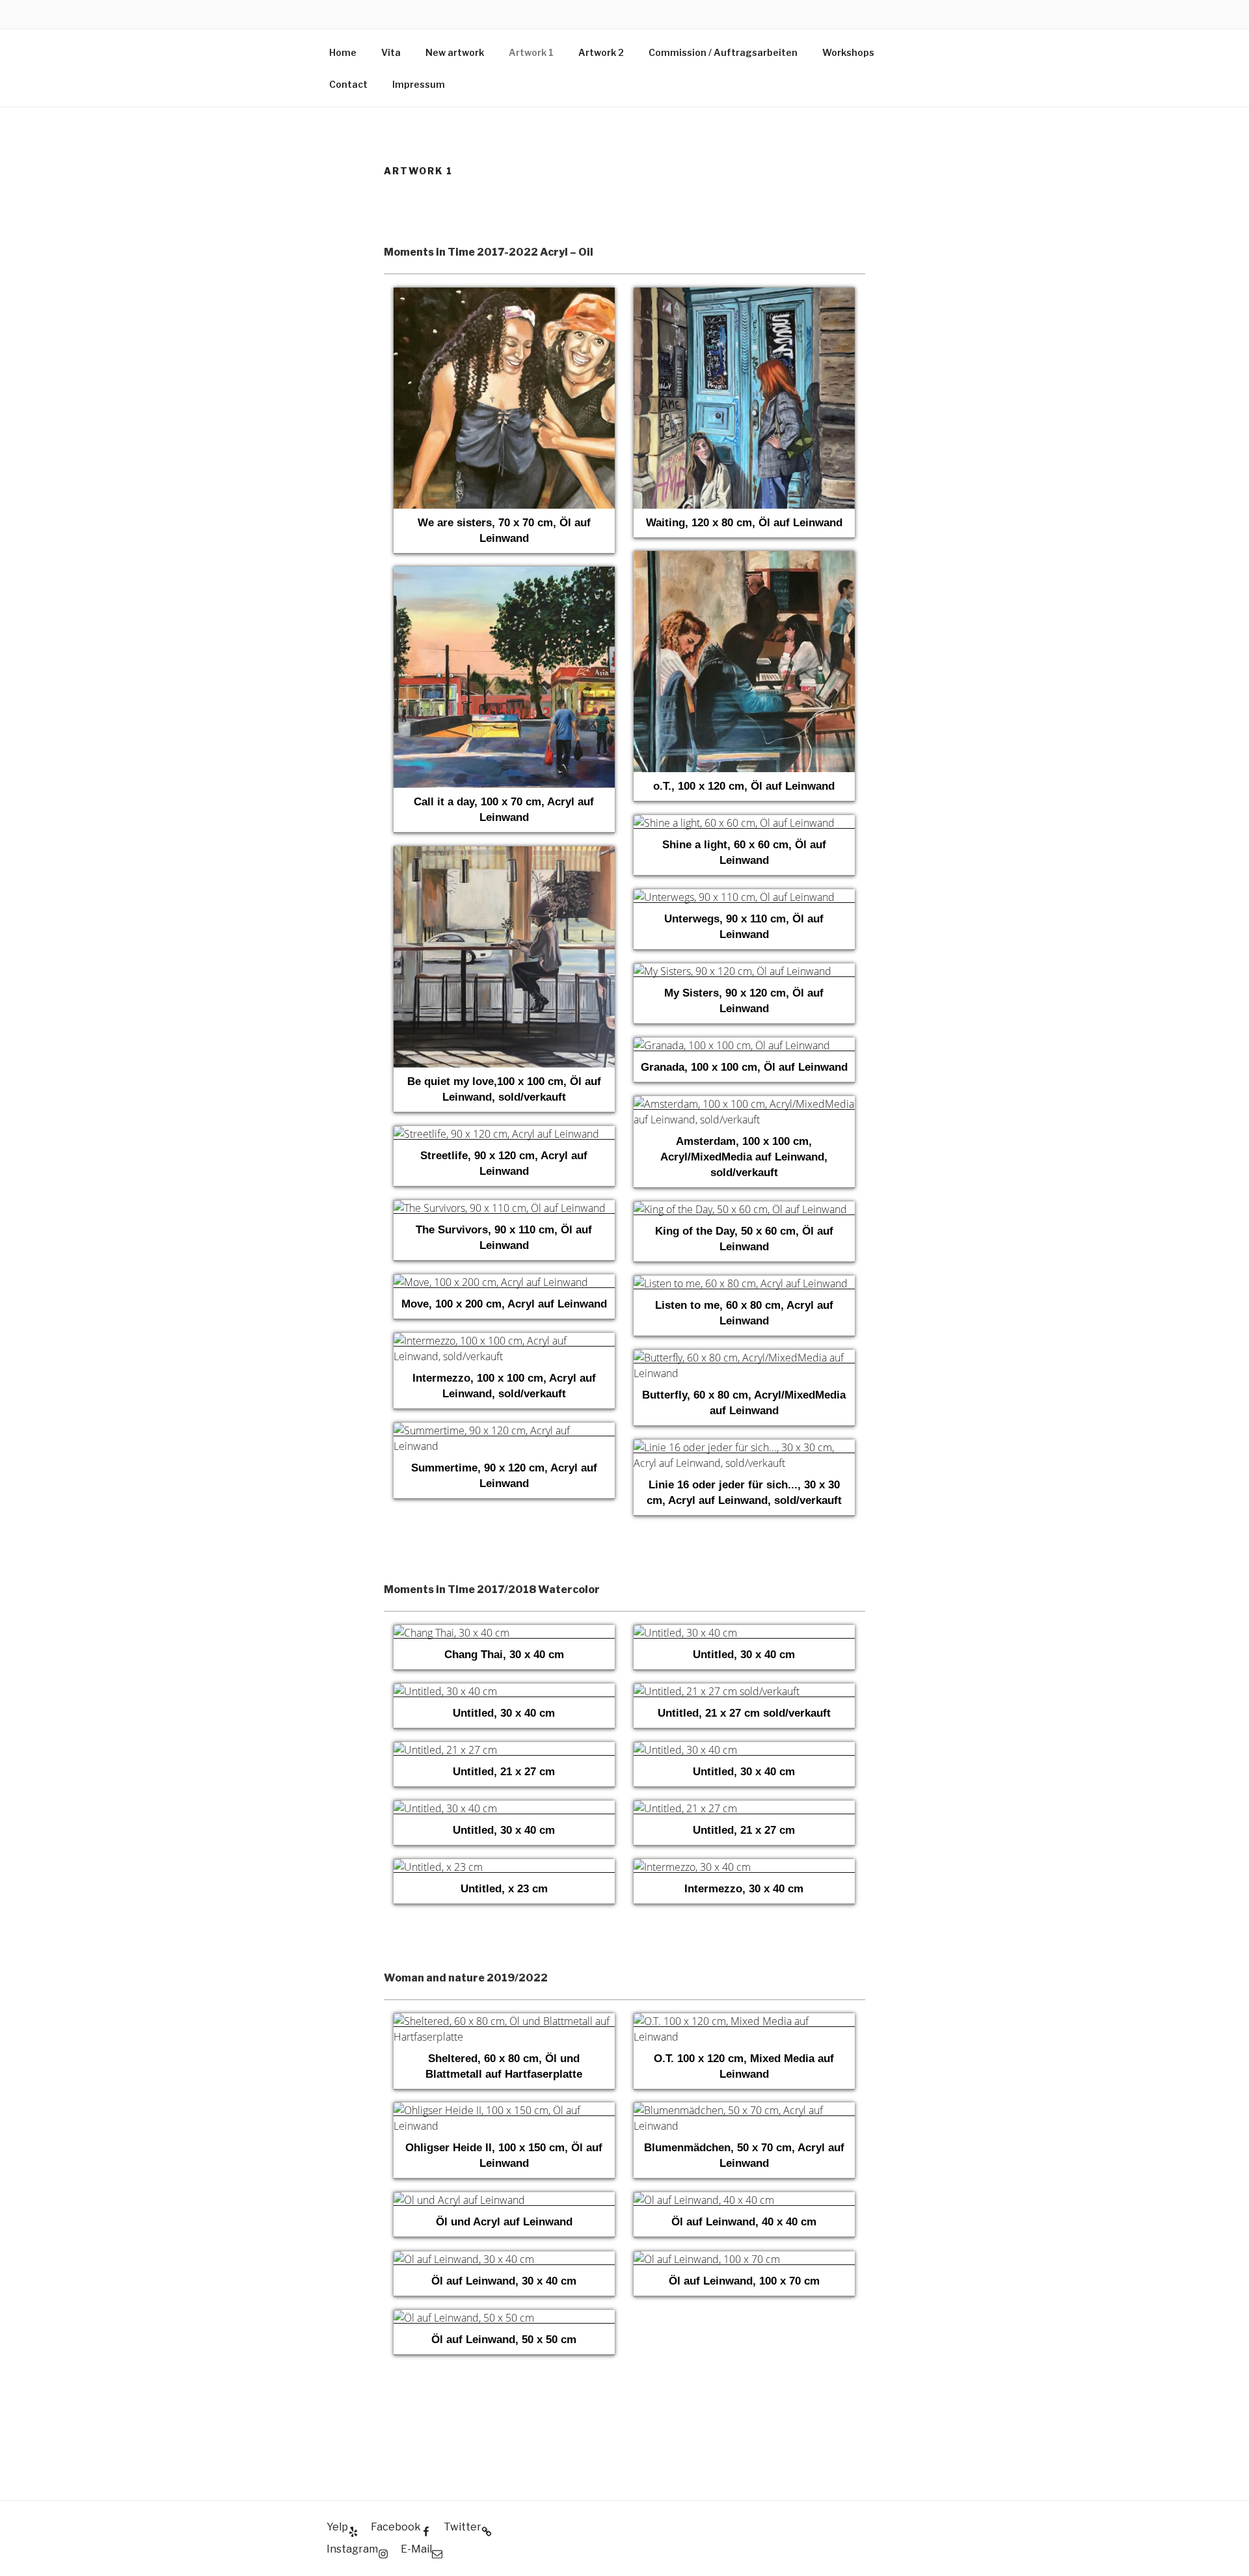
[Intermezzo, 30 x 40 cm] (744, 1867)
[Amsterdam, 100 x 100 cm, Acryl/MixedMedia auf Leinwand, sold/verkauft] (744, 1104)
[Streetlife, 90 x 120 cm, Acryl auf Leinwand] (504, 1134)
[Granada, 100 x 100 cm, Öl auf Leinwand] (744, 1045)
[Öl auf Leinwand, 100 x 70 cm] (744, 2259)
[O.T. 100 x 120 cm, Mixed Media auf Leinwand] (744, 2021)
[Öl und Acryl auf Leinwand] (504, 2200)
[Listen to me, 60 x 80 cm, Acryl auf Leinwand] (744, 1283)
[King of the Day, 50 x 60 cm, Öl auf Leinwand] (744, 1209)
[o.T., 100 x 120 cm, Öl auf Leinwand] (744, 558)
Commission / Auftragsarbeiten (723, 52)
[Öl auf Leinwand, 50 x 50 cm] (504, 2317)
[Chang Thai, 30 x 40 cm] (504, 1632)
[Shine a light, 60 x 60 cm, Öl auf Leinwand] (744, 823)
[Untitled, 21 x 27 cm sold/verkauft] (744, 1691)
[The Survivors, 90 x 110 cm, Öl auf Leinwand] (504, 1208)
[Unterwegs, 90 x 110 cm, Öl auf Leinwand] (744, 897)
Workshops (848, 52)
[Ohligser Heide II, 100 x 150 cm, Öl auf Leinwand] (504, 2110)
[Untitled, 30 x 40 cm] (744, 1632)
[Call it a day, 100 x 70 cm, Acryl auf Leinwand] (504, 574)
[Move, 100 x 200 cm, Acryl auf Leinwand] (504, 1282)
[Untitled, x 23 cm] (504, 1867)
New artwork (455, 52)
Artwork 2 (601, 52)
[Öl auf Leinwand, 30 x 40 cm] (504, 2259)
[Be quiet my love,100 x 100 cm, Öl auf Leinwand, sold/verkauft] (504, 854)
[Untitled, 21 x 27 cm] (504, 1750)
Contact (348, 84)
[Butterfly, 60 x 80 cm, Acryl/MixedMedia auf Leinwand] (744, 1357)
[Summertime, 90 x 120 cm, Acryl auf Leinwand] (504, 1430)
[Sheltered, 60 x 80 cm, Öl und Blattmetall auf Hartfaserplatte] (504, 2021)
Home (343, 52)
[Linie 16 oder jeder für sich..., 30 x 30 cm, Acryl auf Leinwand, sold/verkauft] (744, 1447)
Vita (391, 52)
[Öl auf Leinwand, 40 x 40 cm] (744, 2200)
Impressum (419, 84)
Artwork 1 (531, 52)
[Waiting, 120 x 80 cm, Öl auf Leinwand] (744, 295)
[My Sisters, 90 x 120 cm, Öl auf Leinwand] (744, 971)
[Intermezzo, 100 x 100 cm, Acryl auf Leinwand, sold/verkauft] (504, 1340)
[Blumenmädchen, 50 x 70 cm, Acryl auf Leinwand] (744, 2110)
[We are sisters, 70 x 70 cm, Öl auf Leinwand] (504, 295)
